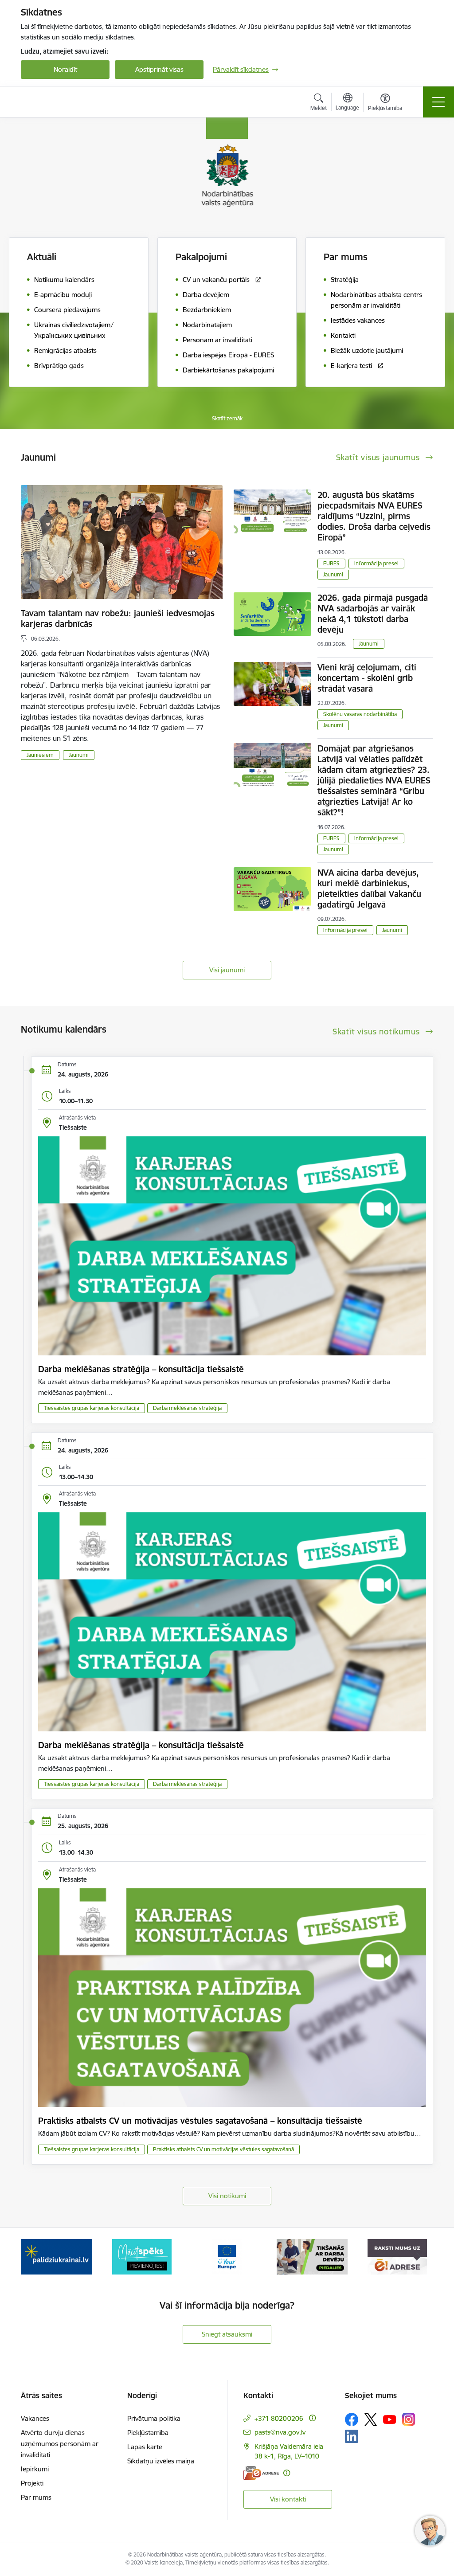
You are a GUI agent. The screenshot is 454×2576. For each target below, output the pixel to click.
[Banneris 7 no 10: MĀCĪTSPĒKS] (142, 2256)
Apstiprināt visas (159, 69)
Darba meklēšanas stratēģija (187, 1408)
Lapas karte (145, 2447)
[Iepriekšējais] (35, 2257)
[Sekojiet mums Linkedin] (352, 2436)
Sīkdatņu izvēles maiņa (161, 2461)
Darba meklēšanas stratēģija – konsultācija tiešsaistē (141, 1369)
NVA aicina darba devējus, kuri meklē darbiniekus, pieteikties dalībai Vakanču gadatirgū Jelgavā (369, 889)
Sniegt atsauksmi (227, 2334)
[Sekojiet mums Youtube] (390, 2419)
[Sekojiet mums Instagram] (409, 2419)
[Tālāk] (419, 2257)
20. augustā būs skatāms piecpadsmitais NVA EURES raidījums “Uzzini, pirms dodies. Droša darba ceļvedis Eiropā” (374, 516)
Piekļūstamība (148, 2433)
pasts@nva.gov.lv (280, 2432)
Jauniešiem (40, 755)
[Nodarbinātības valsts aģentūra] (64, 102)
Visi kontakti (288, 2499)
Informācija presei (376, 563)
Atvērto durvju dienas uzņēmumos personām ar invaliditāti (60, 2444)
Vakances (35, 2418)
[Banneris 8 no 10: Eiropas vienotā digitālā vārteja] (227, 2256)
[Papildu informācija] (312, 2418)
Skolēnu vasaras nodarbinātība (360, 714)
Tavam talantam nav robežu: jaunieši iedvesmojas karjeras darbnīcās (118, 619)
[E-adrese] (261, 2473)
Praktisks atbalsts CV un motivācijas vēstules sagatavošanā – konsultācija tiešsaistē (200, 2121)
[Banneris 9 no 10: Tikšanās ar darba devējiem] (312, 2256)
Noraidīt (65, 69)
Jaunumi (79, 755)
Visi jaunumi (227, 970)
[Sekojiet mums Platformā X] (371, 2419)
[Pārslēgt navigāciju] (438, 102)
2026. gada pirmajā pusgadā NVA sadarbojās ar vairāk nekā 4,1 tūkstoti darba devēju (373, 614)
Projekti (32, 2483)
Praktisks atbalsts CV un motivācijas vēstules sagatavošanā (223, 2149)
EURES (331, 563)
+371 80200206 (279, 2418)
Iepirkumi (35, 2469)
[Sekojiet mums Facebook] (352, 2419)
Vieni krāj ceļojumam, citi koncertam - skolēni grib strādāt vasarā (367, 678)
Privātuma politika (154, 2418)
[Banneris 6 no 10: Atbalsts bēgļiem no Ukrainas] (57, 2256)
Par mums (36, 2497)
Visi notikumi (227, 2196)
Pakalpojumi (201, 257)
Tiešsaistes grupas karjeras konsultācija (92, 1408)
